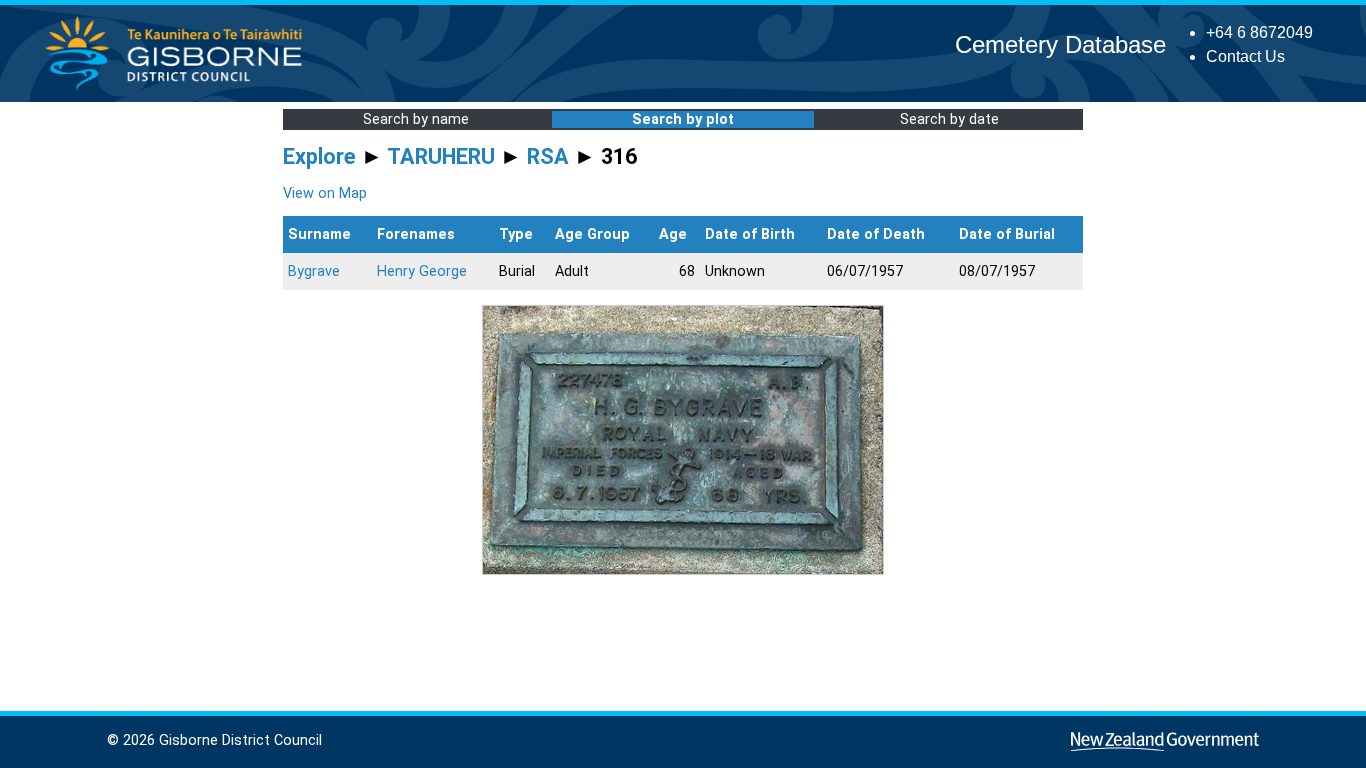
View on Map (325, 193)
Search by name (416, 119)
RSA (548, 156)
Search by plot (683, 119)
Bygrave (314, 271)
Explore (319, 156)
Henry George (422, 271)
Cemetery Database (1060, 44)
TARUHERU (441, 156)
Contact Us (1245, 56)
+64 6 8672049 (1259, 32)
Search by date (949, 119)
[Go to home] (179, 89)
